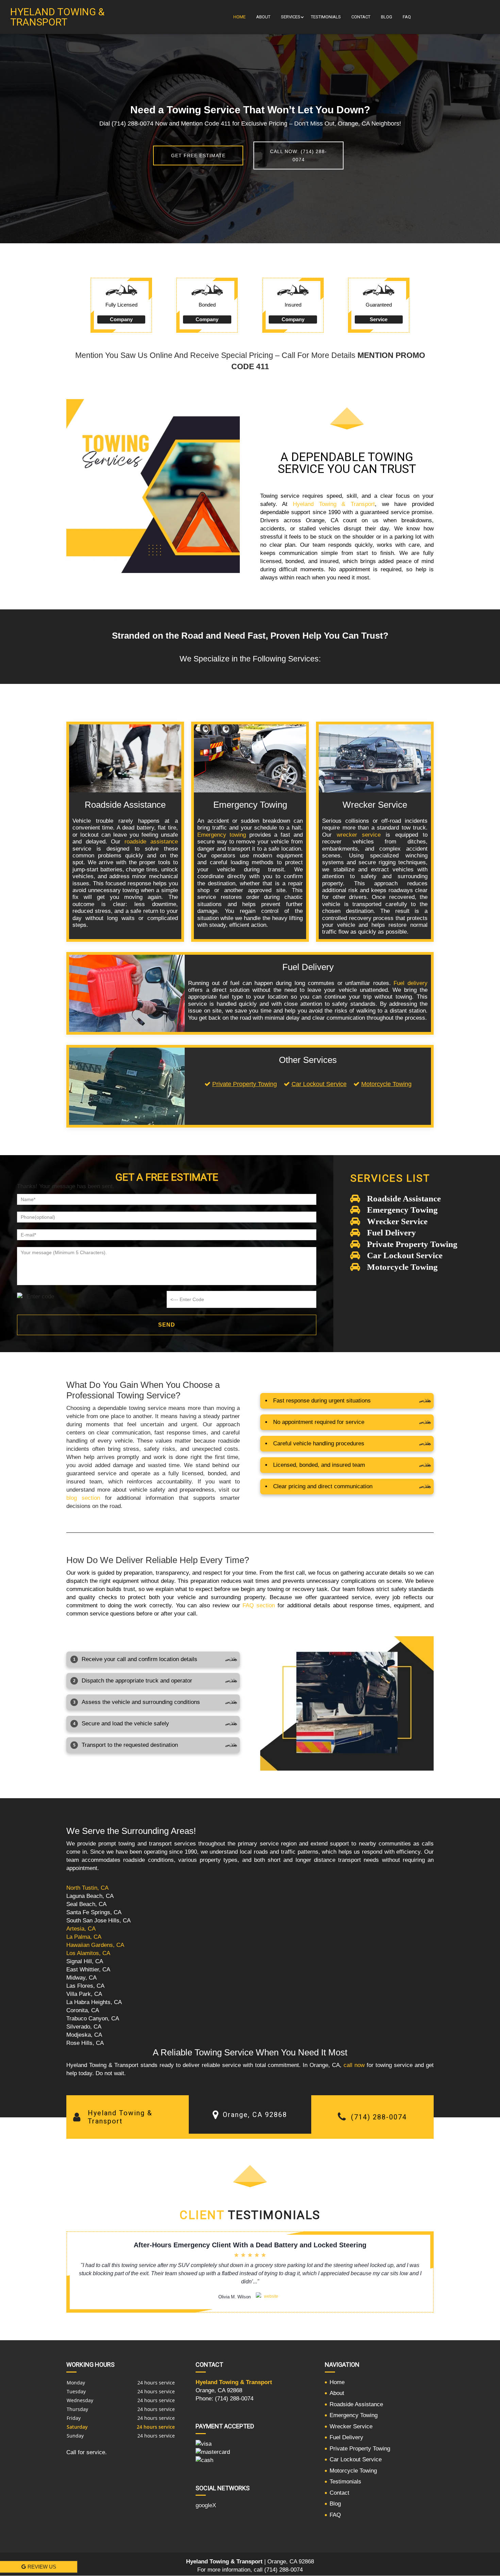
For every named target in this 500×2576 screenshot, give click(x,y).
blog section (83, 1498)
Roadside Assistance (356, 2404)
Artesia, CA (81, 1929)
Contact (361, 17)
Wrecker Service (351, 2426)
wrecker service (359, 835)
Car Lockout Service (319, 1084)
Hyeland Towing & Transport (334, 504)
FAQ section (259, 1605)
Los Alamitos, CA (88, 1953)
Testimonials (326, 17)
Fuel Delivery (346, 2437)
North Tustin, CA (87, 1888)
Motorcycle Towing (386, 1084)
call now (354, 2065)
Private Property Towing (245, 1084)
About (263, 17)
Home (239, 17)
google (204, 2505)
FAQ (407, 17)
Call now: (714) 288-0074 (298, 155)
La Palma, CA (84, 1937)
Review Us (42, 2567)
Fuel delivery (411, 983)
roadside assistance (151, 842)
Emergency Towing (354, 2415)
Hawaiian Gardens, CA (95, 1945)
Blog (387, 17)
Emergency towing (222, 835)
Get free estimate (198, 155)
